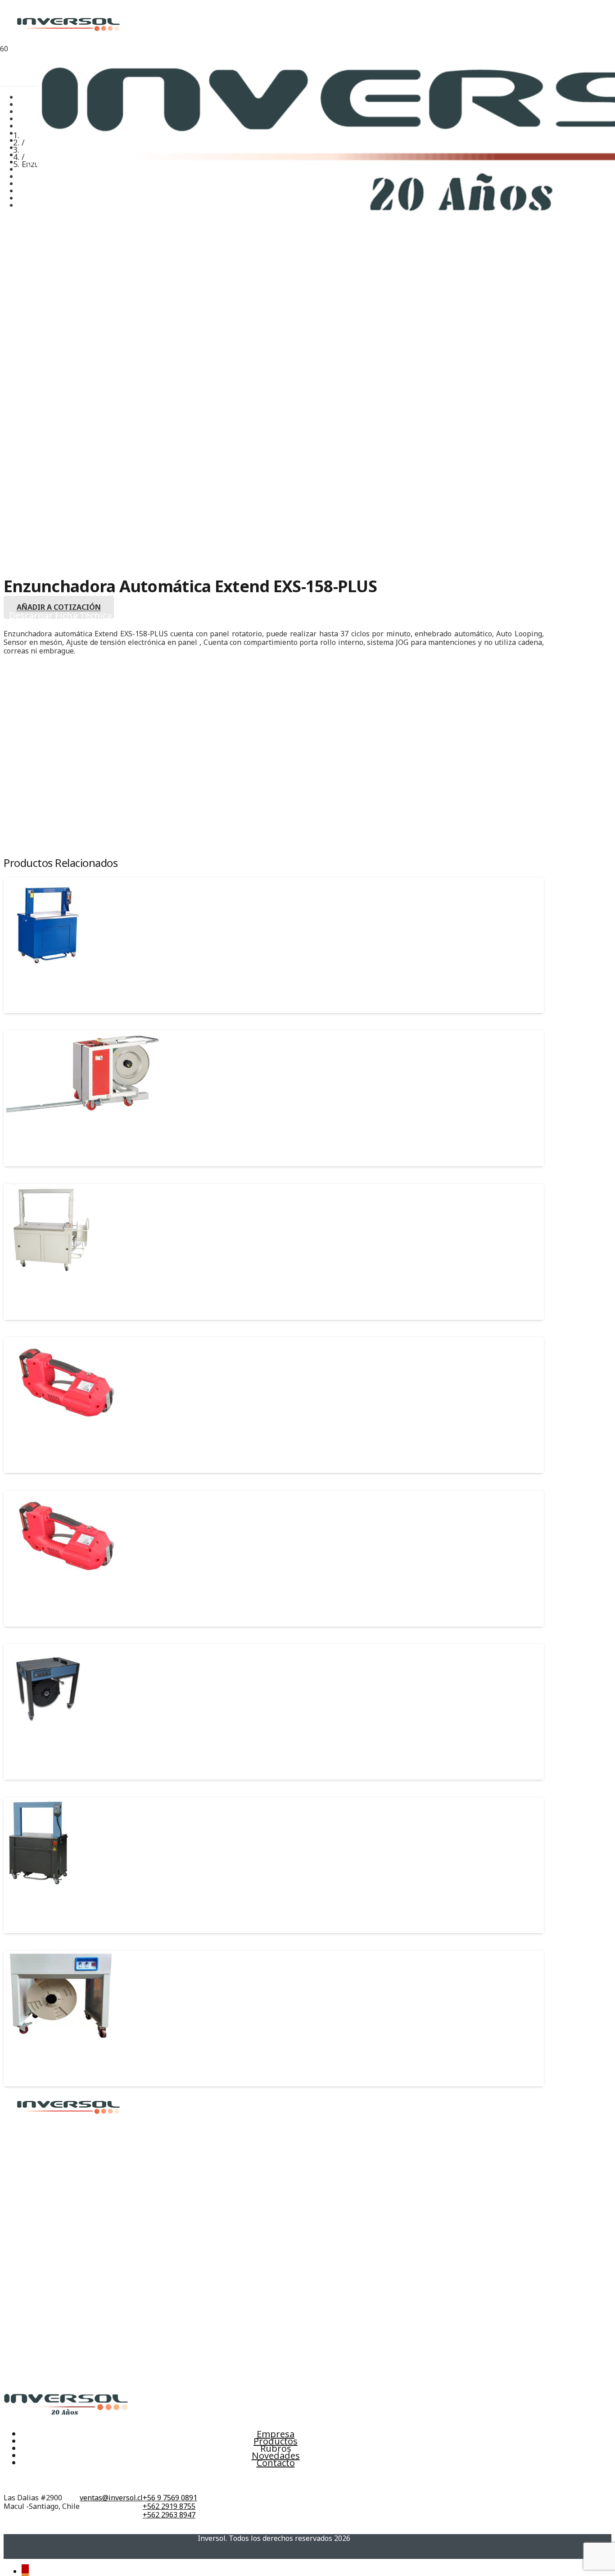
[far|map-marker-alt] (42, 2481)
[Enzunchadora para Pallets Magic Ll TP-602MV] (82, 1118)
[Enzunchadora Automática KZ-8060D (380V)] (49, 1271)
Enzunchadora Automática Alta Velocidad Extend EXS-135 (112, 1909)
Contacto (276, 2463)
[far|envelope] (111, 2481)
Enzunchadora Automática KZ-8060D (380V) (87, 1296)
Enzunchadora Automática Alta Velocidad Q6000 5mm (106, 989)
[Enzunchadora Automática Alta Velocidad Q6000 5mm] (49, 965)
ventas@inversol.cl (111, 2498)
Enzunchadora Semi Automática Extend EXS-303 (95, 1756)
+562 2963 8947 (169, 2515)
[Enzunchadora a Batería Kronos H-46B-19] (66, 1424)
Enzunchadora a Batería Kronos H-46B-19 (82, 1450)
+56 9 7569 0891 (170, 2498)
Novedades (276, 2456)
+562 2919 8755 (169, 2506)
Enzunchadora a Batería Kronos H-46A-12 (83, 1603)
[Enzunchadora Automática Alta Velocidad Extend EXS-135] (38, 1885)
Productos (276, 2441)
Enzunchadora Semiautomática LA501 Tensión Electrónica (113, 2063)
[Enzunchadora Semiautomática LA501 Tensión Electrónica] (58, 2038)
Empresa (276, 2434)
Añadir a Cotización (59, 608)
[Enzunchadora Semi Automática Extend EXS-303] (49, 1731)
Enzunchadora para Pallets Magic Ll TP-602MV (92, 1143)
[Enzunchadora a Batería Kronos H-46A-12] (66, 1578)
